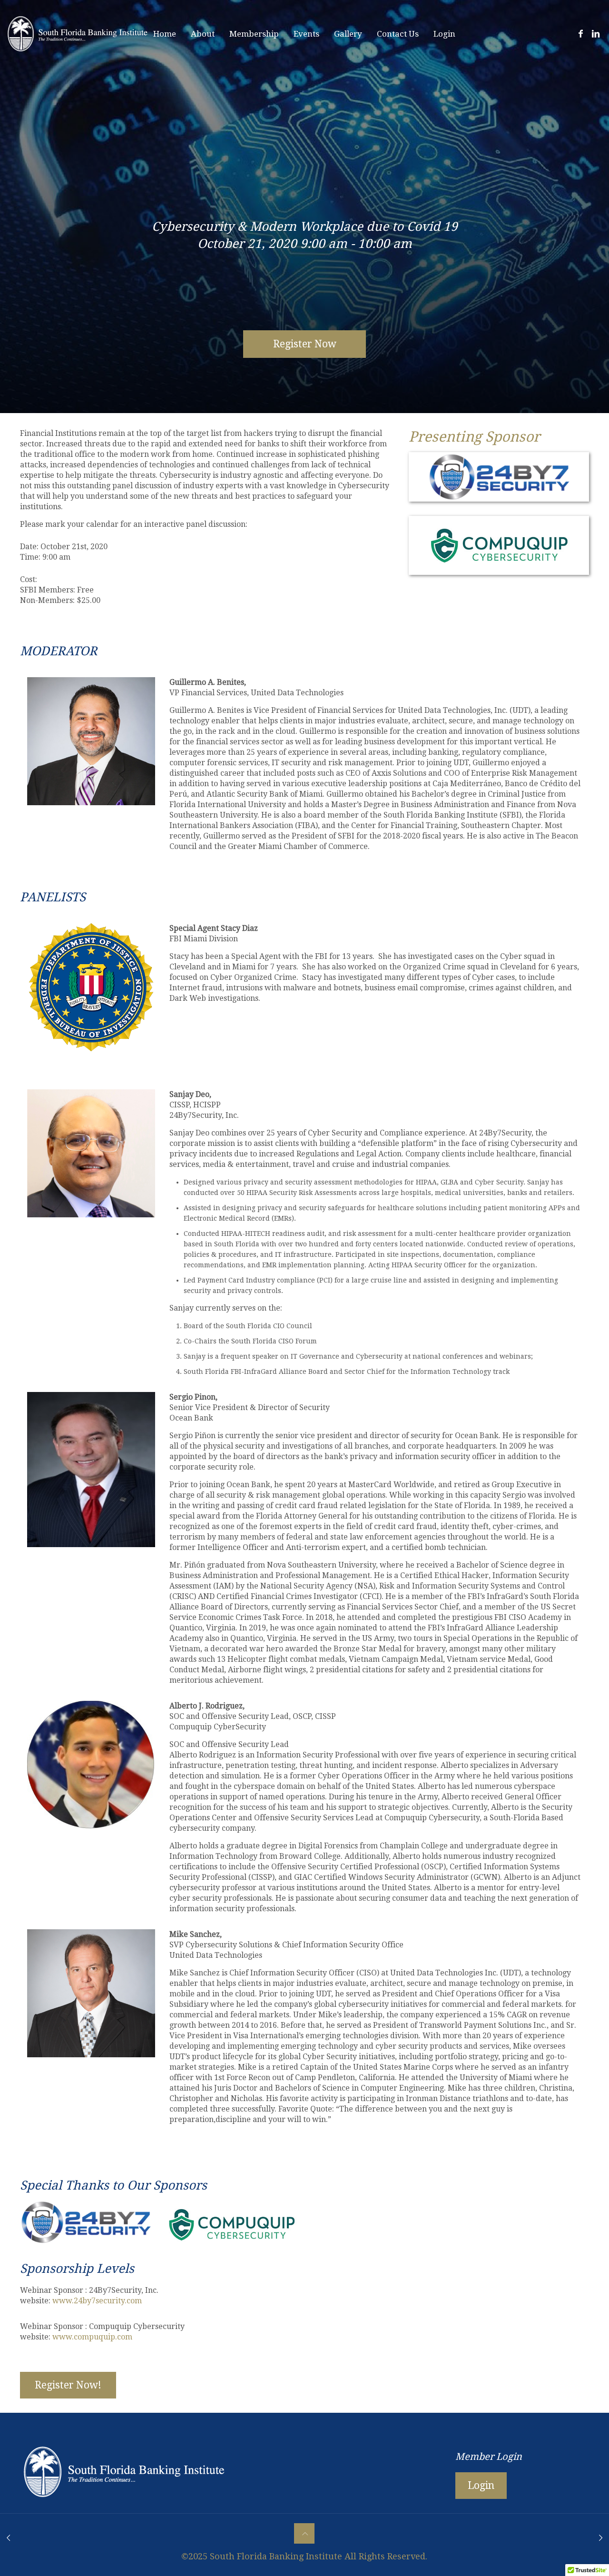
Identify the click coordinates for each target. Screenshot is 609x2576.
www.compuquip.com (92, 2337)
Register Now (305, 344)
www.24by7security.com (97, 2301)
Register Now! (68, 2385)
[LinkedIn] (595, 34)
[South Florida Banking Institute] (78, 34)
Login (481, 2485)
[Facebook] (581, 34)
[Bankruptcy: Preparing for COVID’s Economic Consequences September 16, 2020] (8, 2538)
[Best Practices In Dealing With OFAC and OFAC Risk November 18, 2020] (601, 2538)
